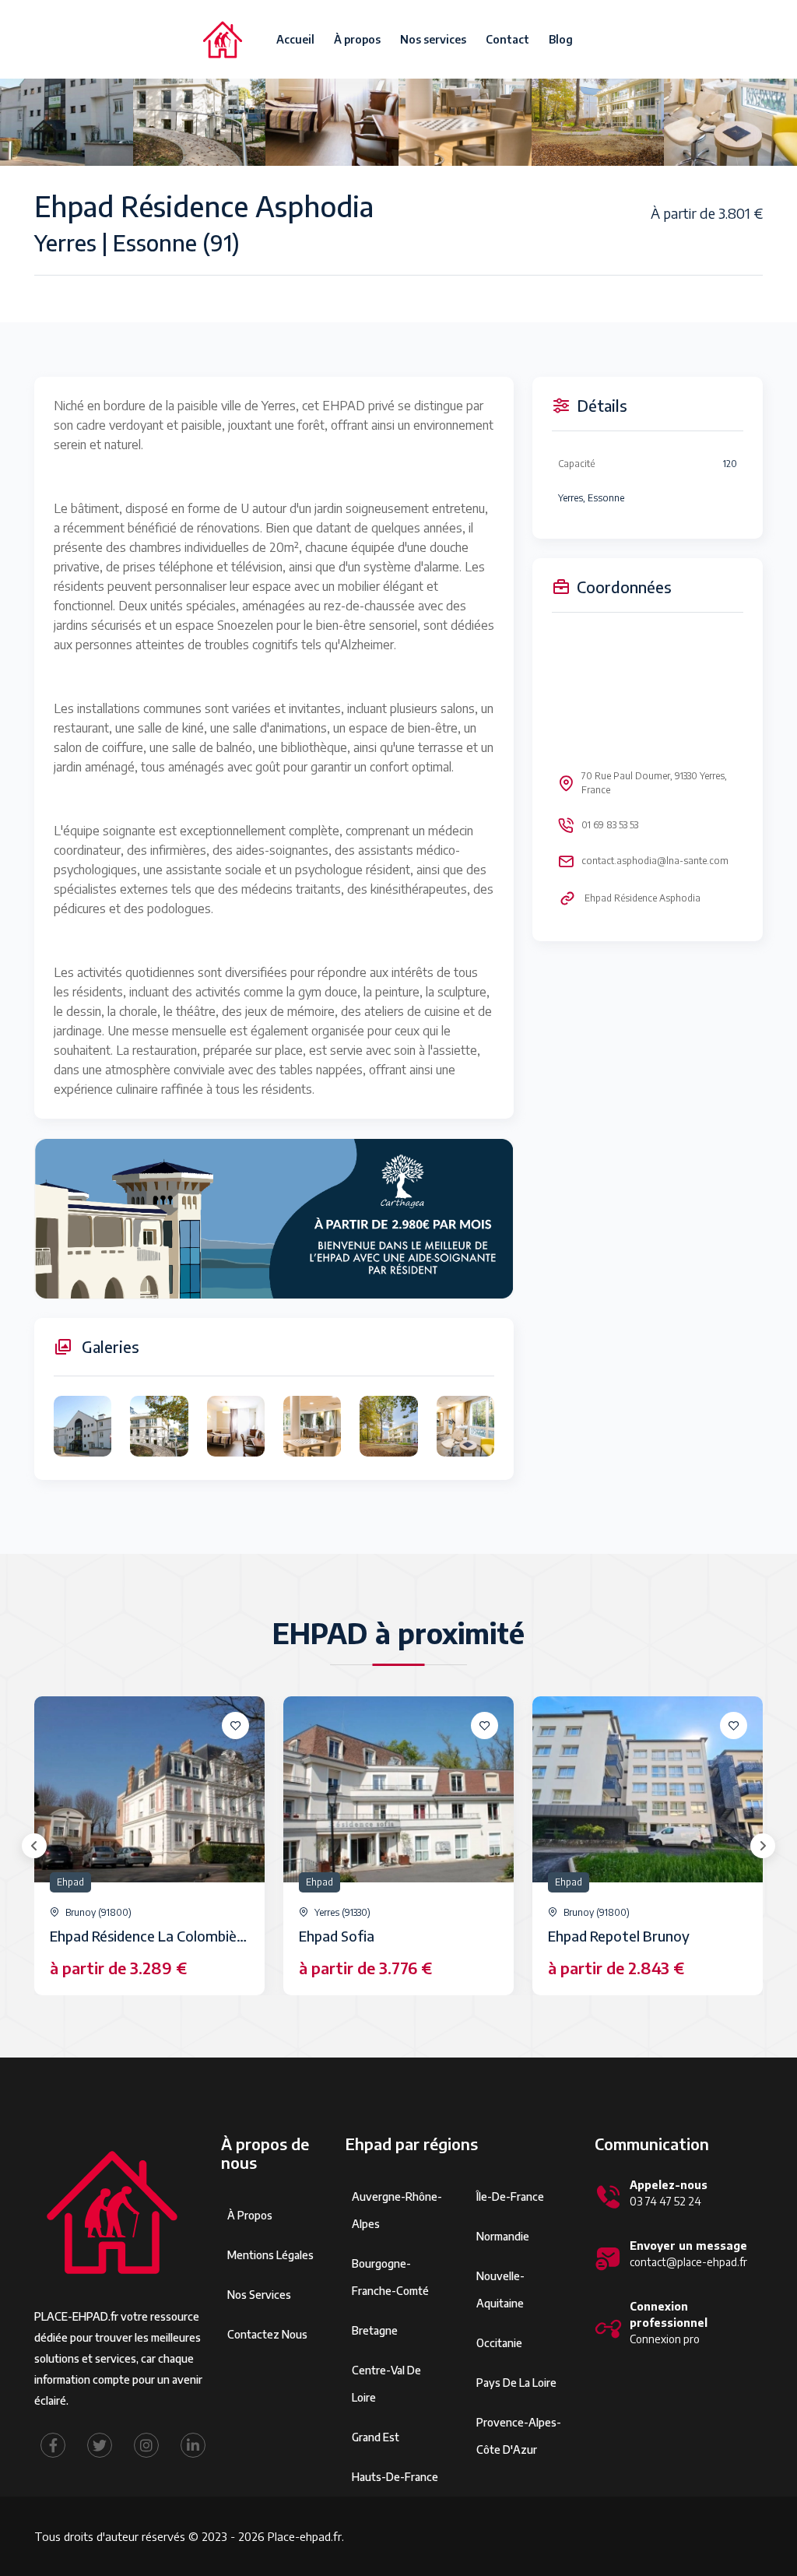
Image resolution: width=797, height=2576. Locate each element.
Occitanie (499, 2343)
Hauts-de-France (395, 2477)
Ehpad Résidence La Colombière (150, 1936)
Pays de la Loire (516, 2383)
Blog (561, 39)
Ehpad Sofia (337, 1936)
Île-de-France (510, 2196)
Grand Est (376, 2437)
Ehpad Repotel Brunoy (619, 1936)
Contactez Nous (267, 2334)
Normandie (503, 2236)
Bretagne (375, 2330)
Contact (507, 39)
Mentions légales (270, 2255)
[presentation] (34, 1846)
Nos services (433, 39)
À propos (357, 39)
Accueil (295, 39)
